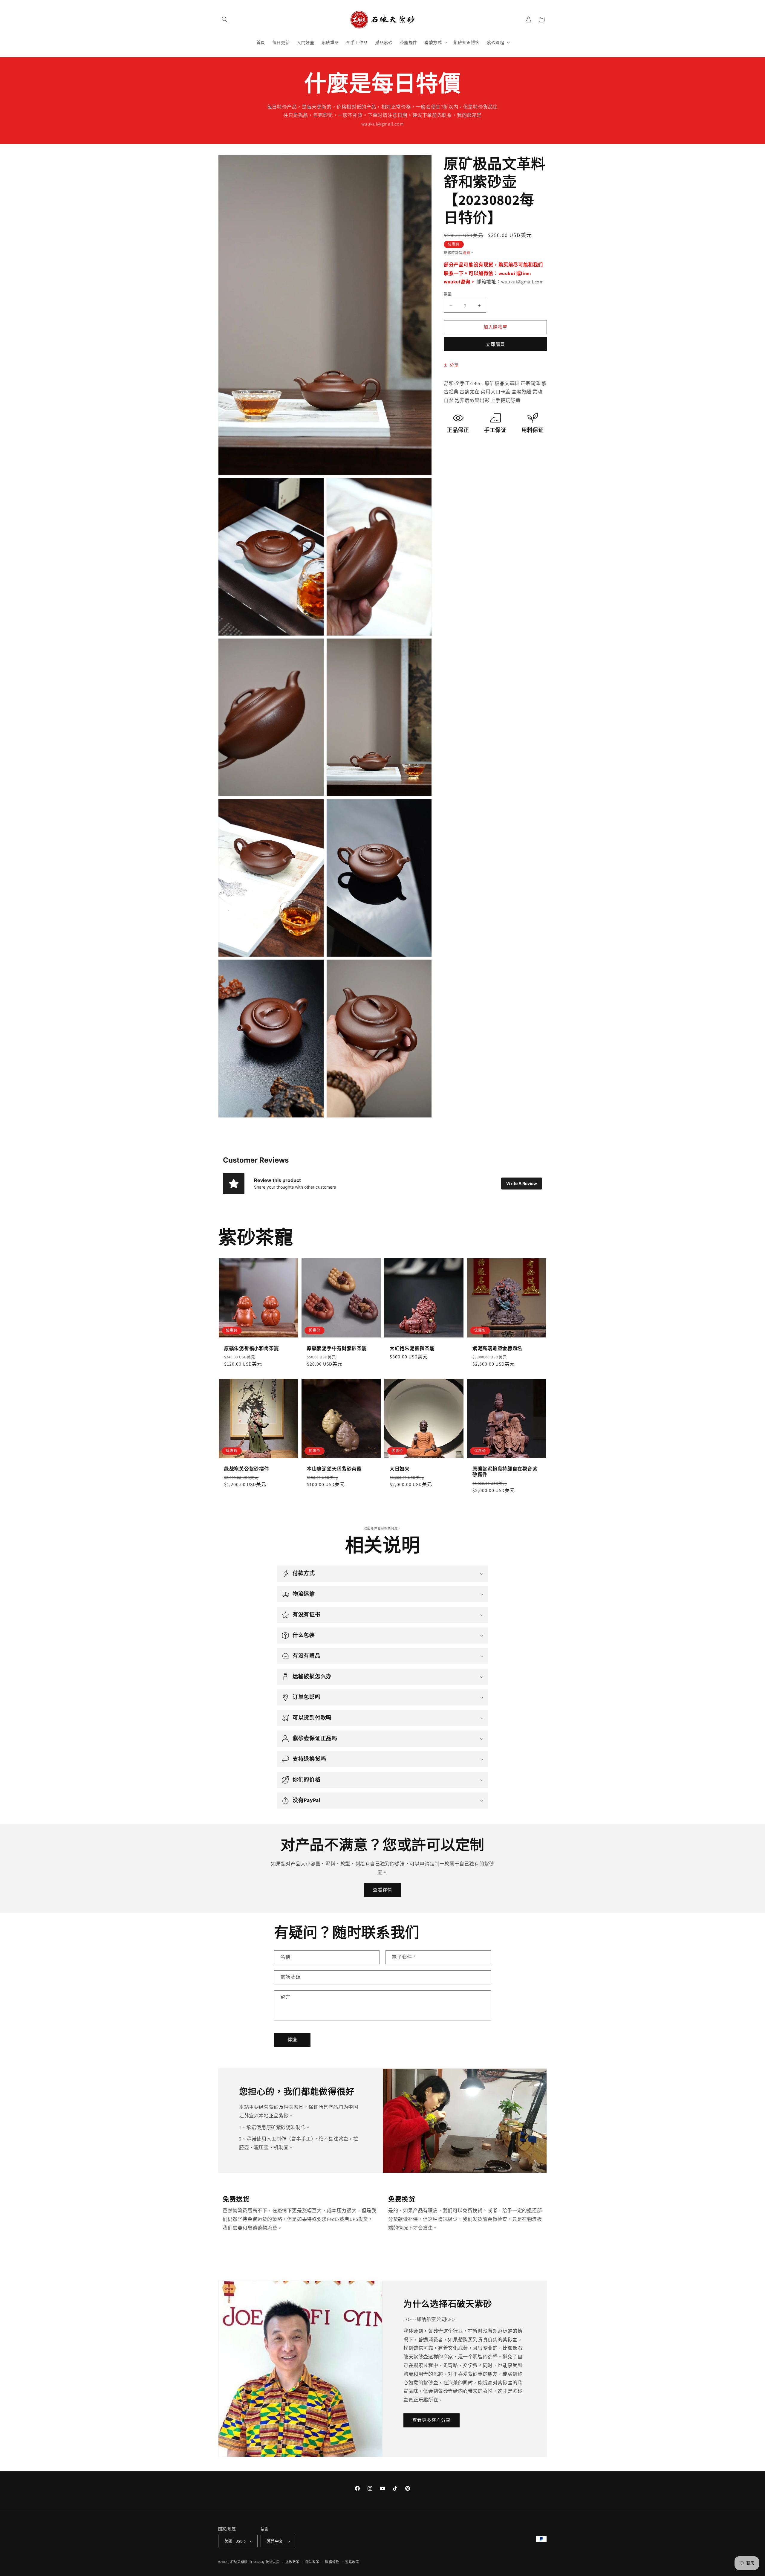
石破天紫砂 (239, 2562)
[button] (225, 19)
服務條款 (332, 2562)
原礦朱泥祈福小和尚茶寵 (252, 1348)
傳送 (292, 2040)
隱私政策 (312, 2562)
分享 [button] (454, 365)
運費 (467, 253)
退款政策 (292, 2562)
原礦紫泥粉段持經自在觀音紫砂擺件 (505, 1472)
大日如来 (400, 1469)
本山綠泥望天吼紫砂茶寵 (334, 1469)
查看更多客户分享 (432, 2420)
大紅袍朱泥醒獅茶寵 (412, 1348)
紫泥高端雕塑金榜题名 (497, 1348)
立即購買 (495, 344)
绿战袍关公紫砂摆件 (247, 1469)
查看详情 (382, 1890)
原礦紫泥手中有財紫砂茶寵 (337, 1348)
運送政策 (352, 2562)
